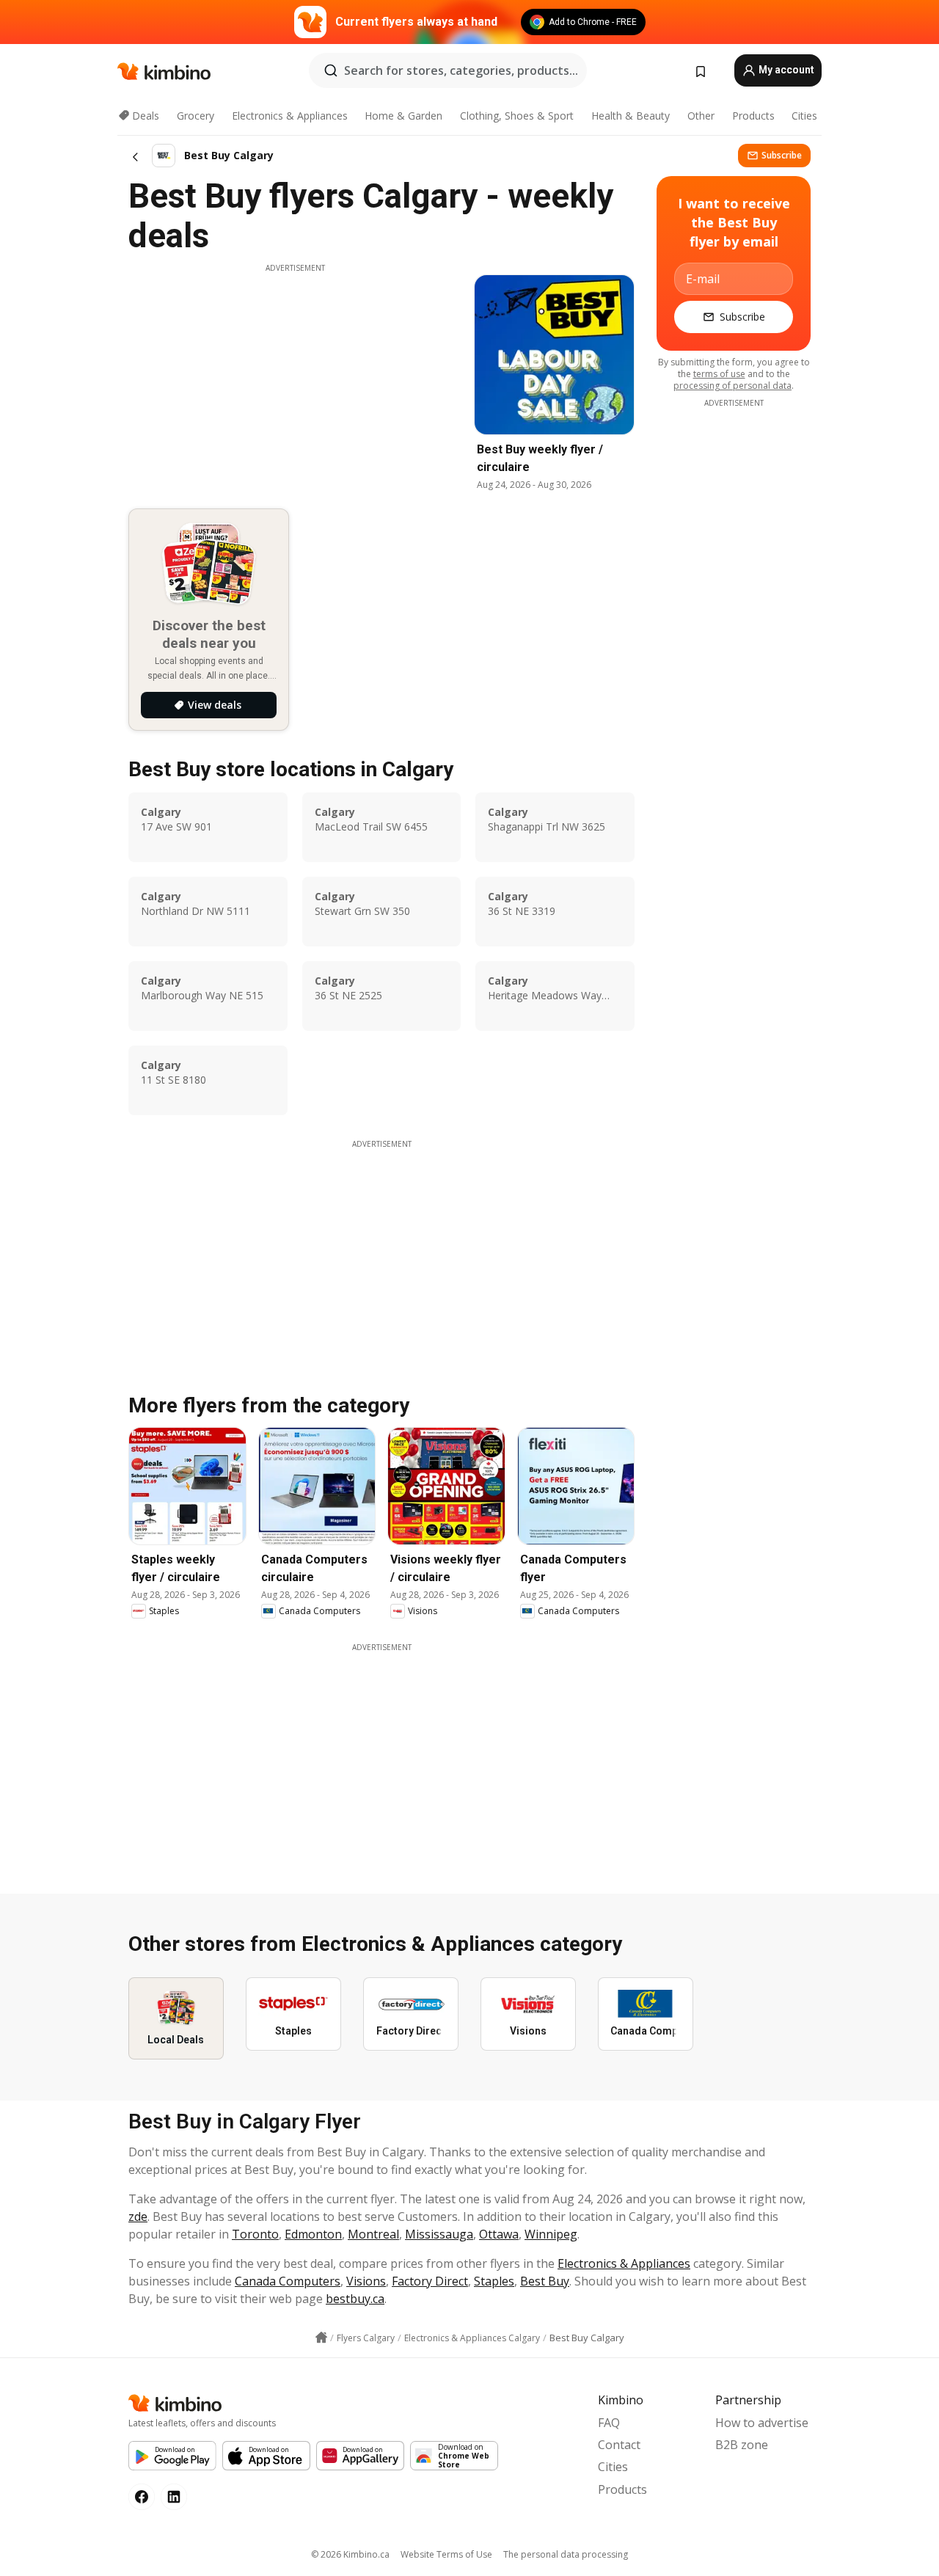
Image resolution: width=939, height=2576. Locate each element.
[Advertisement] (295, 376)
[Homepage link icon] (321, 2338)
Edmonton (313, 2234)
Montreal (373, 2234)
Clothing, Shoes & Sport (517, 116)
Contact (619, 2445)
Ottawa (499, 2234)
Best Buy (545, 2281)
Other (701, 116)
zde (138, 2216)
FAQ (609, 2423)
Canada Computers (288, 2281)
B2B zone (742, 2445)
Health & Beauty (631, 116)
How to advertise (762, 2423)
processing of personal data (732, 386)
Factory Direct (430, 2281)
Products (753, 116)
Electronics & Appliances (290, 116)
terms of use (719, 374)
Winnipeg (551, 2234)
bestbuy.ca (355, 2299)
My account (785, 70)
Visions (366, 2281)
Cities (804, 116)
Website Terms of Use (446, 2554)
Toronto (255, 2234)
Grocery (196, 116)
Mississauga (439, 2234)
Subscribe (782, 155)
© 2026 (350, 2554)
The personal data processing (566, 2554)
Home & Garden (403, 116)
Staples (494, 2281)
